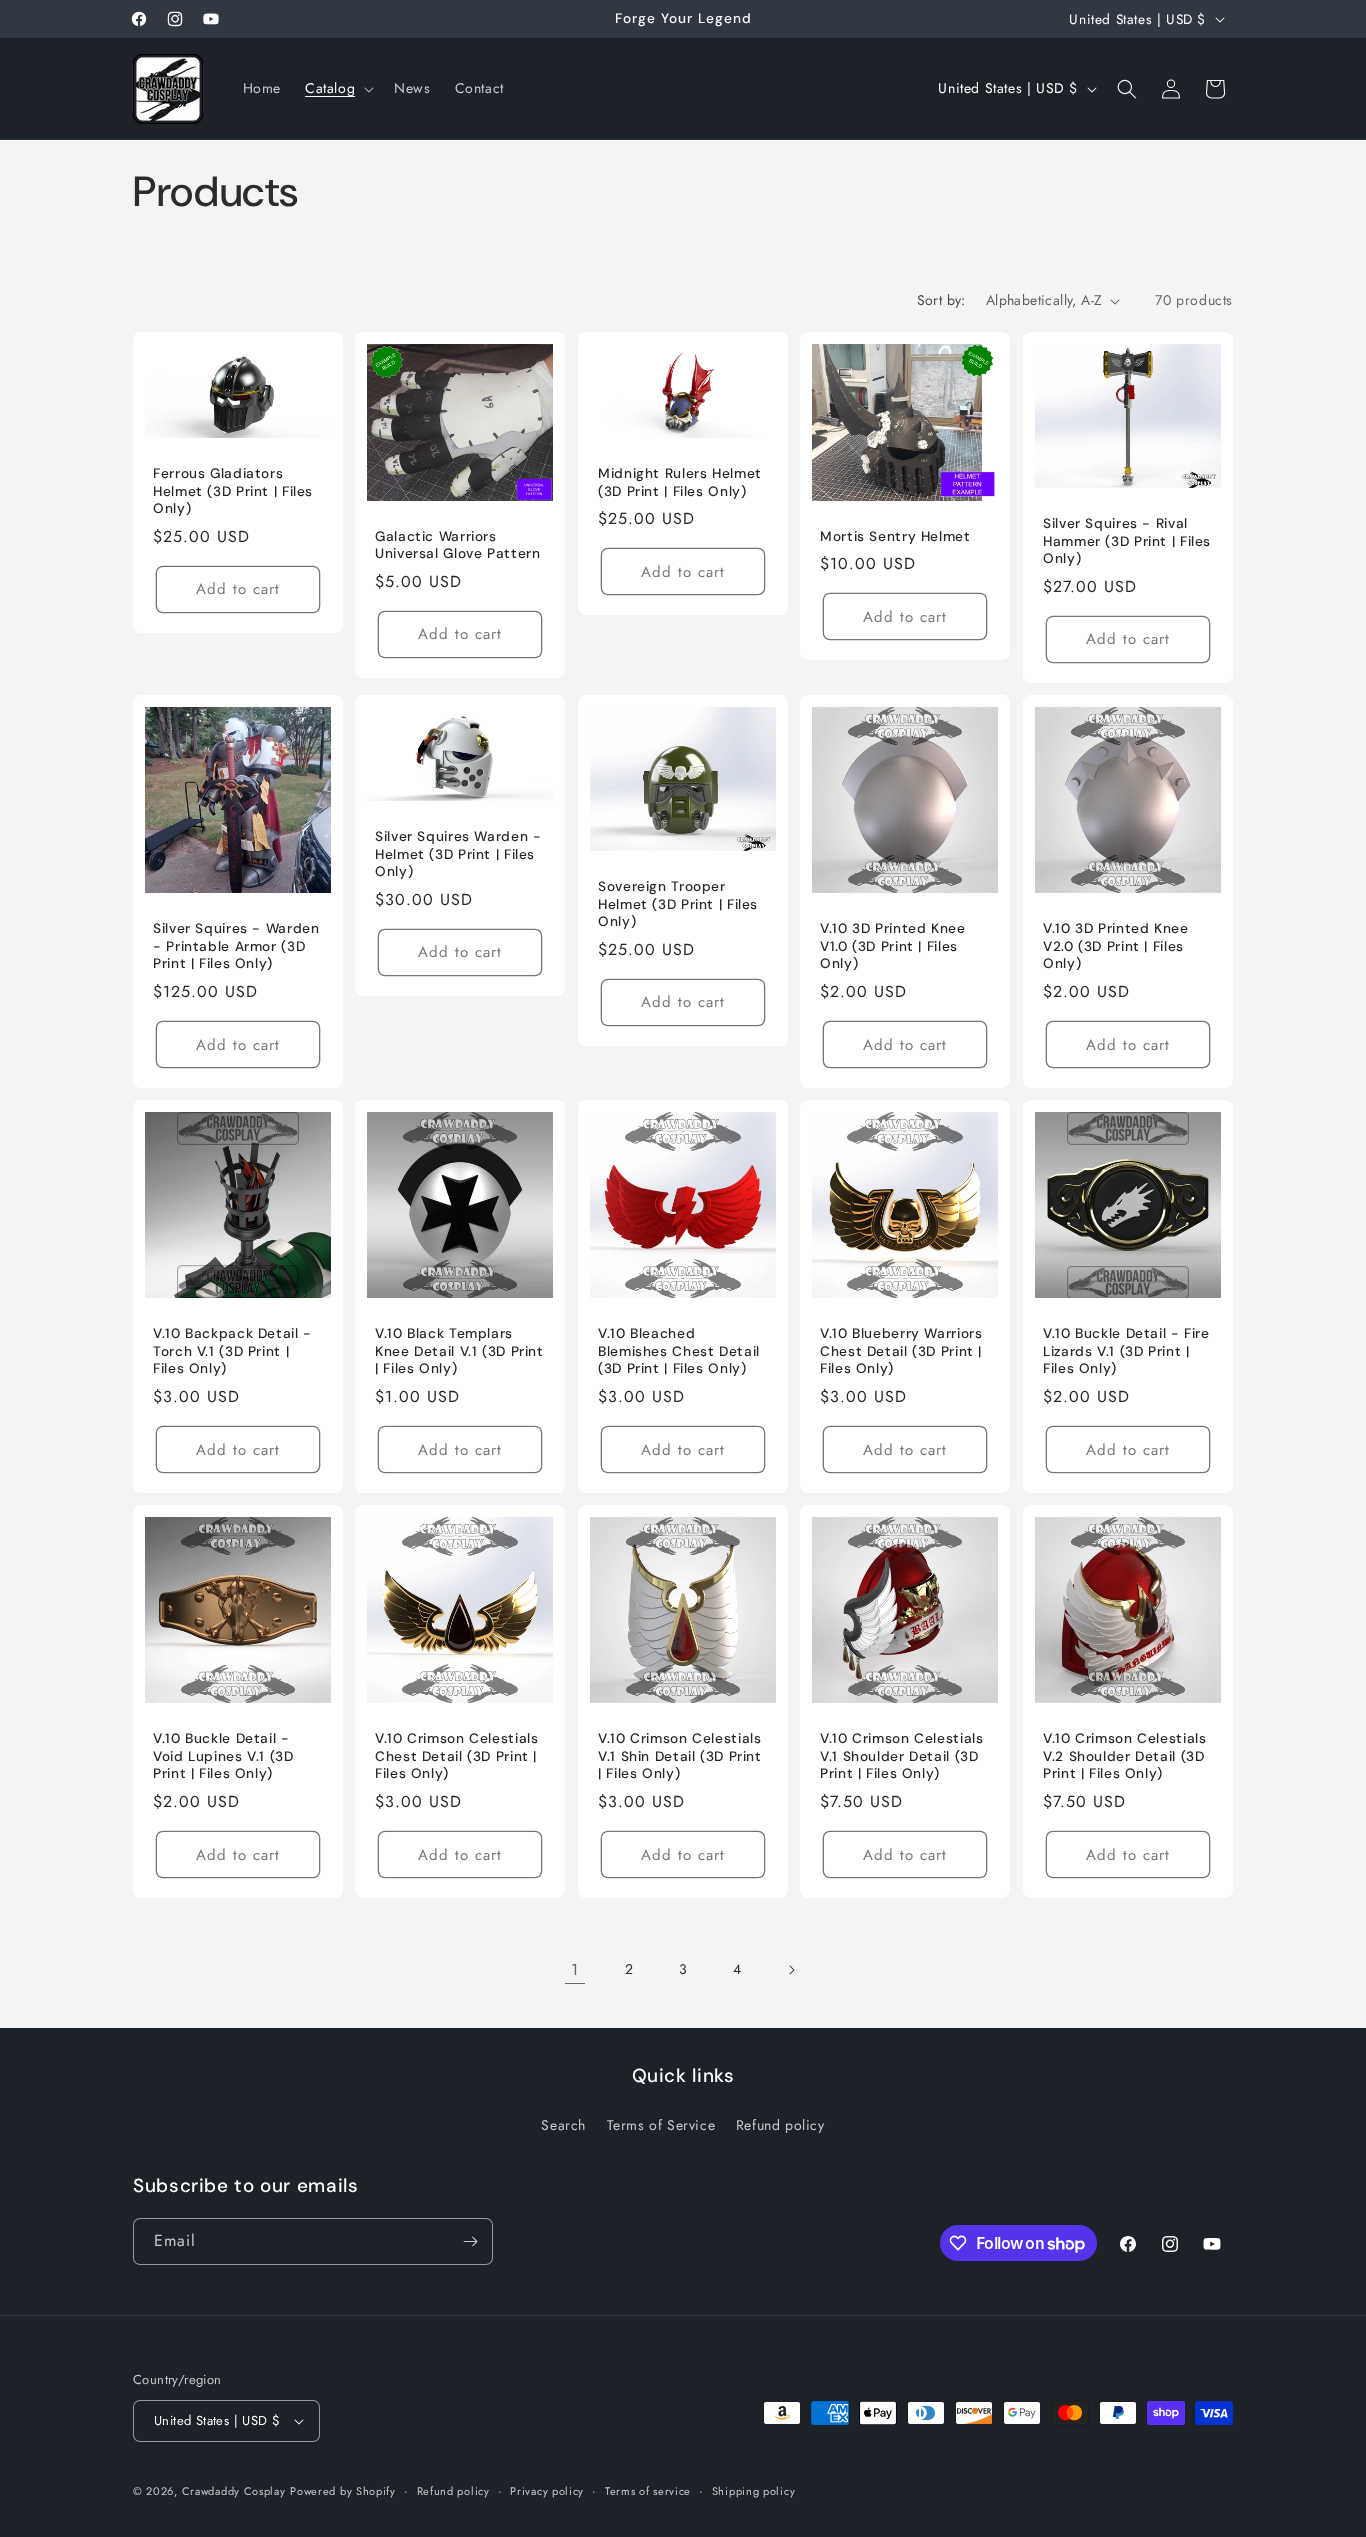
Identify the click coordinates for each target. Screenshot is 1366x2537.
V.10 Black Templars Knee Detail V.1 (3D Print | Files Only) (459, 1351)
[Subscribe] (470, 2241)
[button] (337, 88)
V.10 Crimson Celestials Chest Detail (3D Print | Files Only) (457, 1756)
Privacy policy (547, 2490)
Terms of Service (661, 2126)
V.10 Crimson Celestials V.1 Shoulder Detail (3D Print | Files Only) (902, 1756)
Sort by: (941, 300)
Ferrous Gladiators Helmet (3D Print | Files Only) (233, 491)
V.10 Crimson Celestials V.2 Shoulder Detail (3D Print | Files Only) (1125, 1756)
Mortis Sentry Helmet (895, 536)
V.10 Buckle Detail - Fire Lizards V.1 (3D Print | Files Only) (1126, 1351)
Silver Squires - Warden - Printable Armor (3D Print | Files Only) (236, 946)
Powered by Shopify (343, 2491)
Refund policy (780, 2126)
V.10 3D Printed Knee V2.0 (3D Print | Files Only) (1116, 946)
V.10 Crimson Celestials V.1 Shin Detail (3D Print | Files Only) (680, 1756)
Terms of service (648, 2490)
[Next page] (791, 1970)
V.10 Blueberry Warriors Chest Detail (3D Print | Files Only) (901, 1351)
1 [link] (575, 1969)
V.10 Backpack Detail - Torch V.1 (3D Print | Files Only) (232, 1351)
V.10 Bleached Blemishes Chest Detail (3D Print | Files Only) (679, 1351)
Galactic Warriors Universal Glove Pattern (458, 545)
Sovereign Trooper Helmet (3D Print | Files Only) (678, 904)
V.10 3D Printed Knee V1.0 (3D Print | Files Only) (893, 946)
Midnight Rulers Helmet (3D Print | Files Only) (680, 482)
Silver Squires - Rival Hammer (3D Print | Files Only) (1127, 541)
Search (563, 2126)
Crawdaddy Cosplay (234, 2491)
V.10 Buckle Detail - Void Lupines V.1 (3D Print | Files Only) (223, 1756)
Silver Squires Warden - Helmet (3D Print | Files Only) (458, 854)
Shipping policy (754, 2490)
